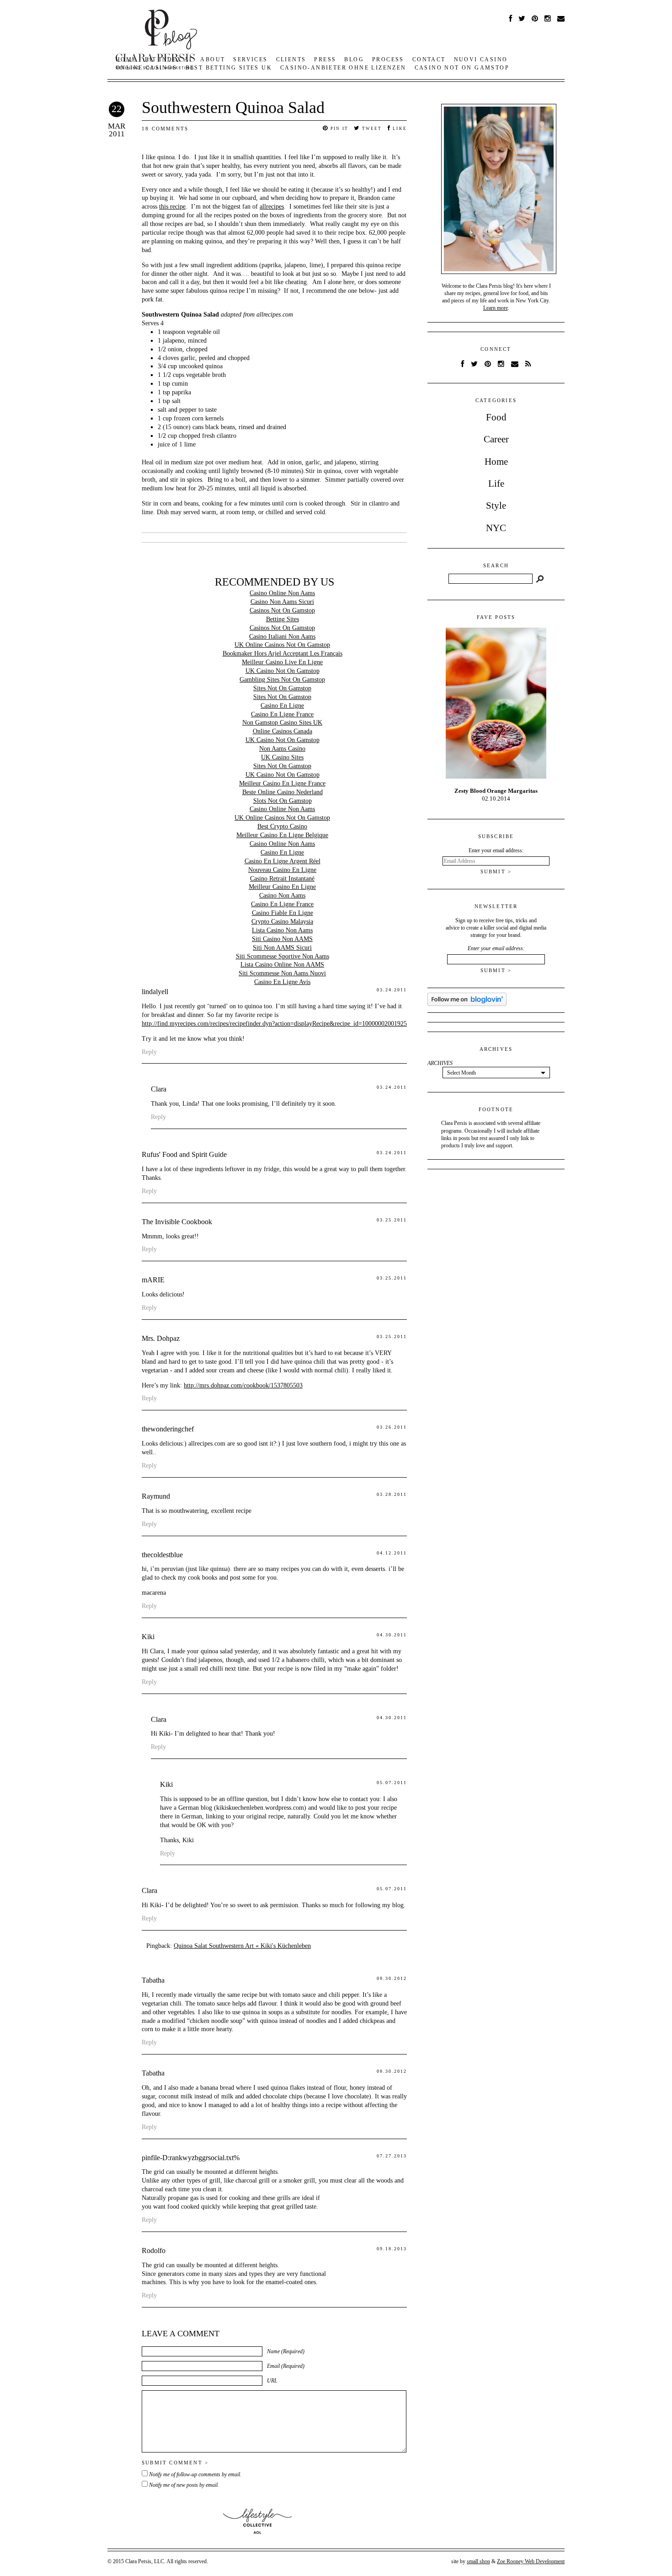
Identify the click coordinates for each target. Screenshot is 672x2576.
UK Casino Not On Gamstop (283, 671)
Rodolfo (154, 2251)
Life (496, 484)
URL (272, 2381)
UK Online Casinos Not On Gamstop (282, 645)
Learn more (496, 308)
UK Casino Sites (282, 757)
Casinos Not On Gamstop (282, 610)
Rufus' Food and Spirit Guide (184, 1154)
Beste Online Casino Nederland (283, 792)
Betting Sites (283, 619)
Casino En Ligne (282, 706)
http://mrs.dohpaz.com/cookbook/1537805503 (243, 1385)
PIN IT (339, 129)
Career (496, 439)
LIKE (399, 129)
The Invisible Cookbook (177, 1222)
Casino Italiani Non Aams (282, 637)
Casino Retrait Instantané (282, 879)
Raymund (156, 1496)
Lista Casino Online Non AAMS (282, 965)
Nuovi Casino (481, 59)
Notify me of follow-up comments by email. (195, 2474)
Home (496, 462)
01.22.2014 (496, 795)
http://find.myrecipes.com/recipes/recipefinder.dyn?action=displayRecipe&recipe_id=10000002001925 (274, 1024)
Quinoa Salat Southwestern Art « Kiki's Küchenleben (242, 1946)
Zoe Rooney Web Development (531, 2561)
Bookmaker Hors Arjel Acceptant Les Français (283, 653)
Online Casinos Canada (283, 731)
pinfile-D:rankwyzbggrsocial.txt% (191, 2158)
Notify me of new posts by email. (184, 2485)
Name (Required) (286, 2351)
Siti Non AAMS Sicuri (282, 948)
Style (496, 506)
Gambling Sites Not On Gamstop (282, 680)
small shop (478, 2561)
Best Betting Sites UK (229, 68)
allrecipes (272, 207)
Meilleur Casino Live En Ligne (282, 662)
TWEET (371, 129)
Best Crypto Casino (282, 826)
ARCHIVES (440, 1063)
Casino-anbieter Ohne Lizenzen (343, 68)
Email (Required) (286, 2366)
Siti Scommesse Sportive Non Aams (283, 956)
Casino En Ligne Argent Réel (283, 861)
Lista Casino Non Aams (282, 930)
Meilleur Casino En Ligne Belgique (282, 835)
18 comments (165, 129)
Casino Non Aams (282, 895)
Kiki (148, 1637)
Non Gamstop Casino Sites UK (282, 723)
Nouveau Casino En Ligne (282, 870)
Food (496, 417)
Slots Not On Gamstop (283, 801)
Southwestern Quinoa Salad (233, 108)
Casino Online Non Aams (282, 593)
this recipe (172, 207)
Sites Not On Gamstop (282, 688)
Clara (159, 1089)
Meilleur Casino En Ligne (282, 887)
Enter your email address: (496, 948)
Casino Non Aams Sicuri (282, 602)
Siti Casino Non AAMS (282, 939)
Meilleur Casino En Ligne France (282, 783)
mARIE (153, 1280)
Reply (149, 1052)
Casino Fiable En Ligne (283, 913)
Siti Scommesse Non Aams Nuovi (282, 973)
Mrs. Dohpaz (161, 1338)
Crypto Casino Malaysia (282, 922)
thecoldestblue (162, 1555)
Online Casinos (147, 68)
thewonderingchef (168, 1429)
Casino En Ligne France (282, 714)
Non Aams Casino (282, 749)
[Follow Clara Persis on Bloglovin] (467, 1004)
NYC (496, 528)
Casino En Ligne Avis (282, 982)
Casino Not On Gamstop (462, 68)
